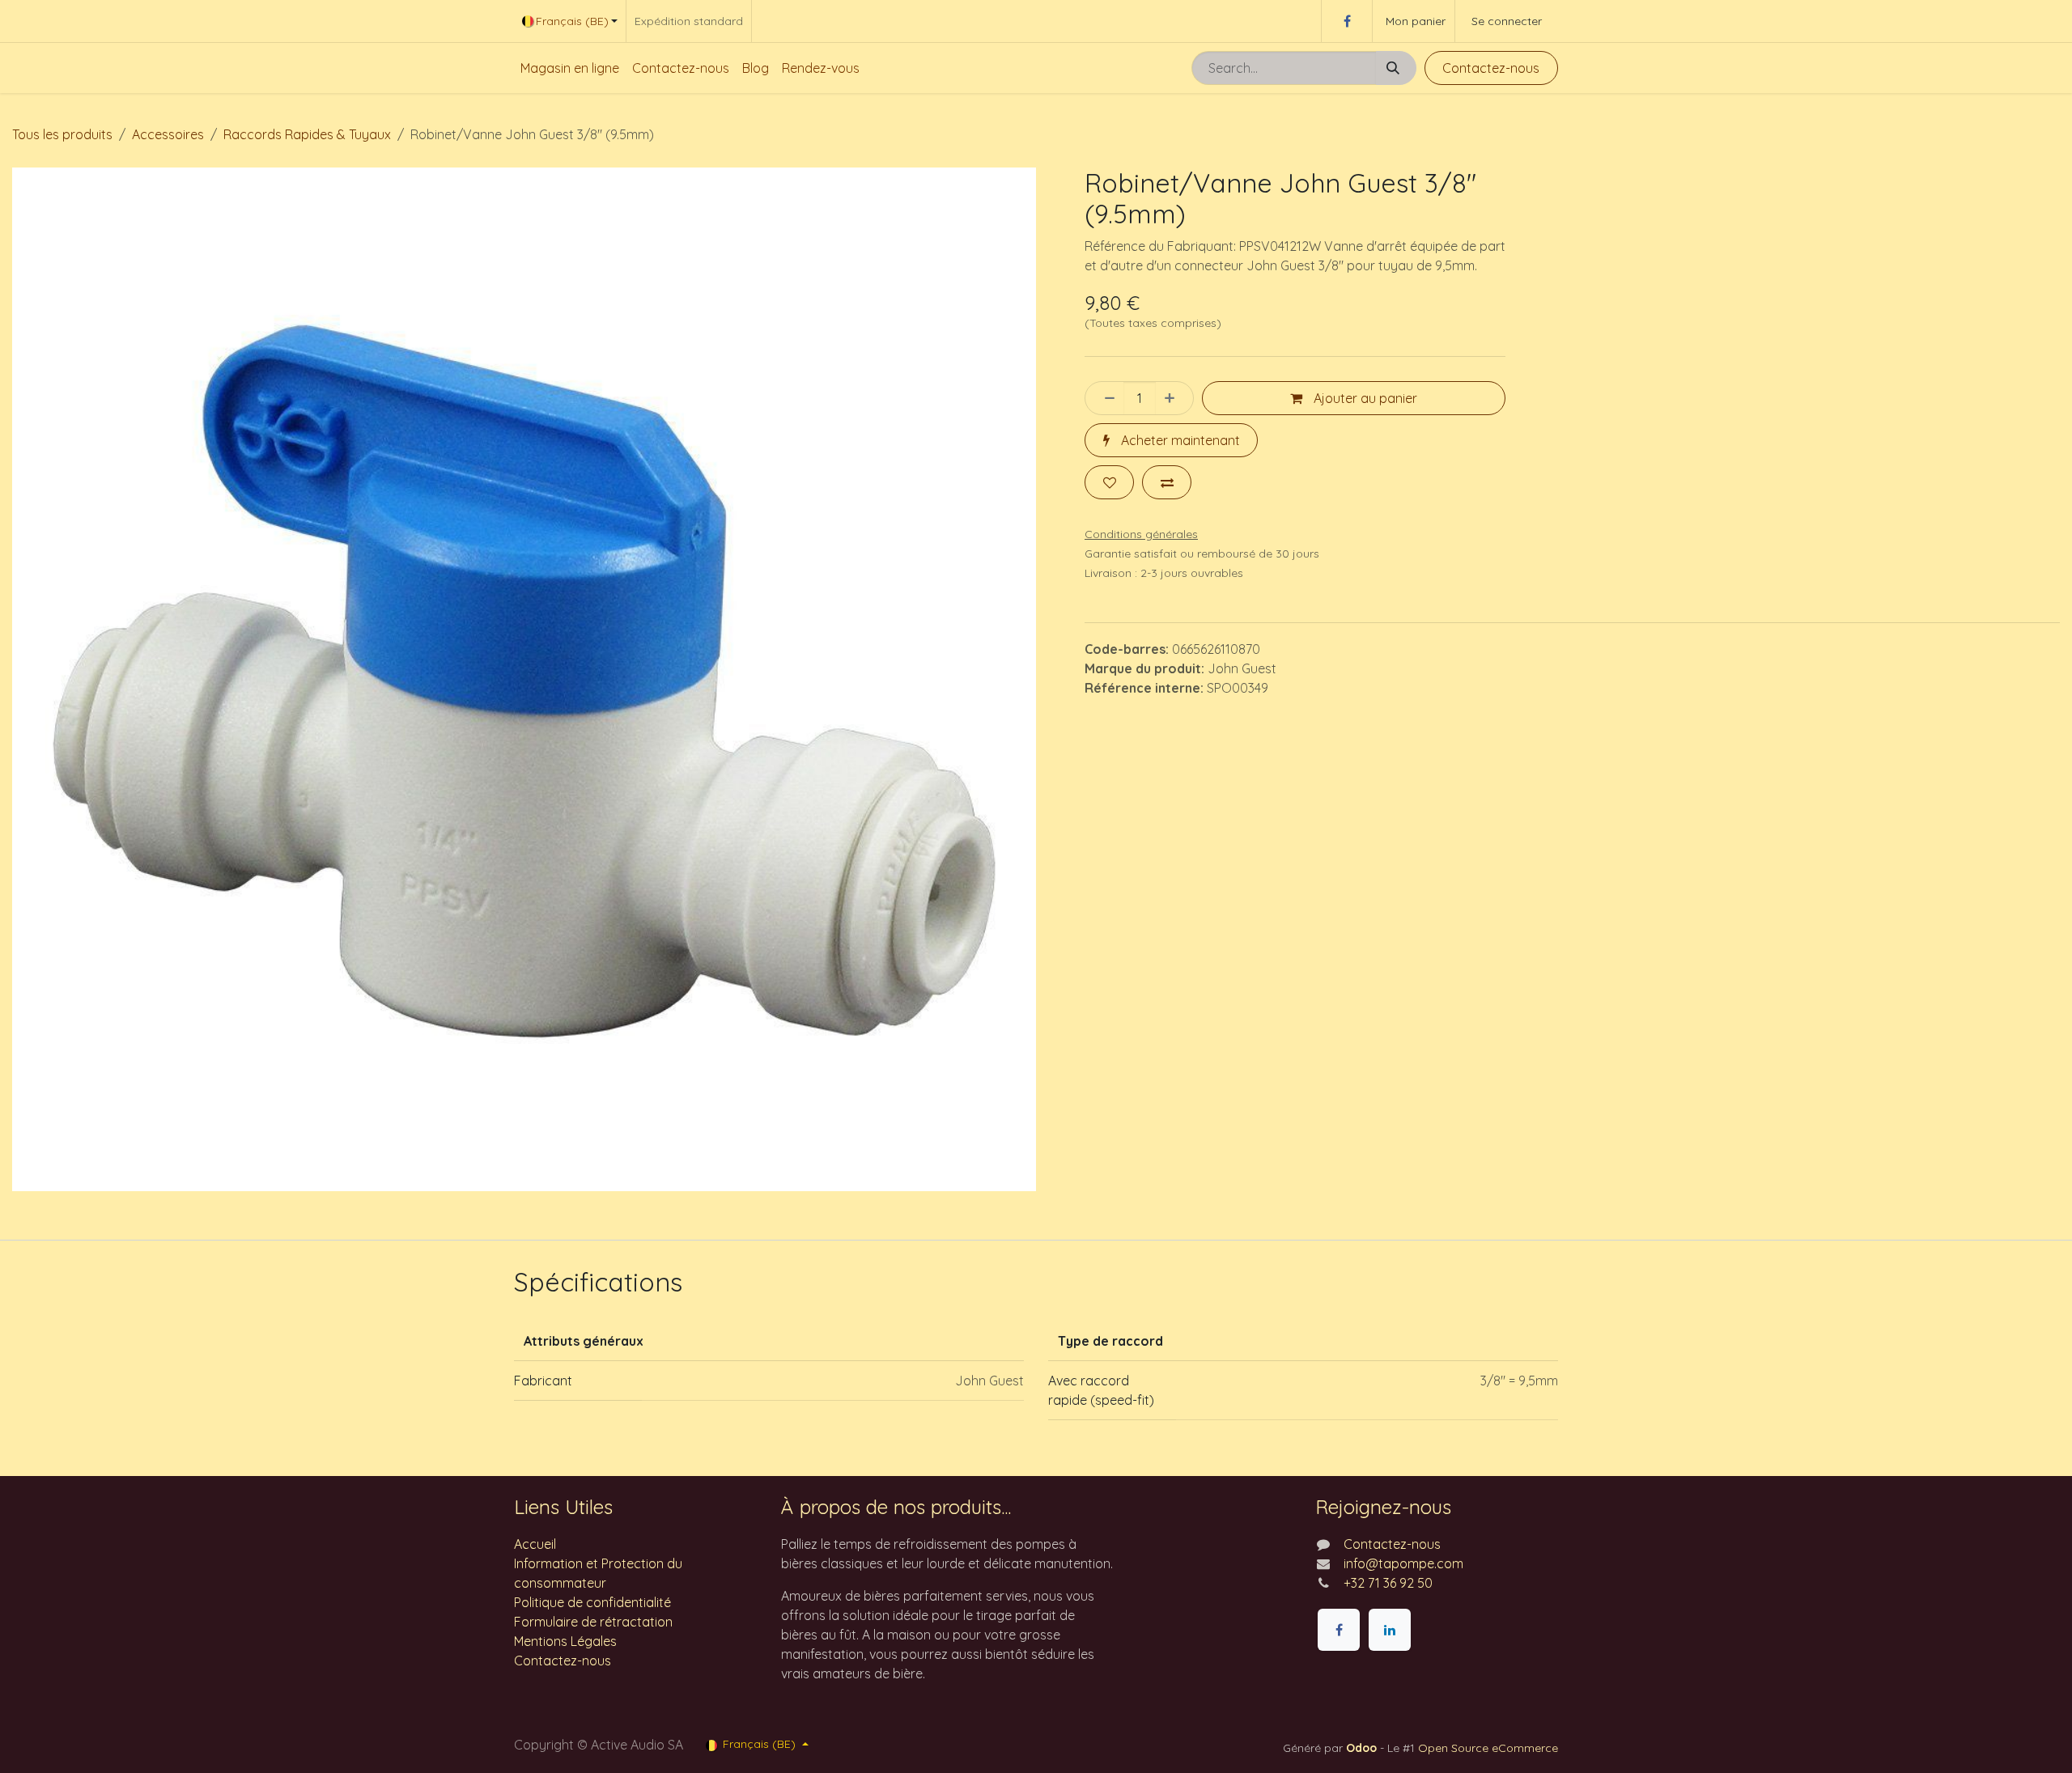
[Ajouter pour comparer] (1167, 482)
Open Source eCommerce (1488, 1748)
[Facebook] (1347, 21)
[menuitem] (570, 68)
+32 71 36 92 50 (1388, 1583)
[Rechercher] (1396, 68)
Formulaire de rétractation (593, 1622)
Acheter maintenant (1179, 440)
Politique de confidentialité (592, 1602)
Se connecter (1507, 21)
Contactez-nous (1491, 68)
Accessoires (168, 134)
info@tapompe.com (1403, 1563)
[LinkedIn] (1390, 1630)
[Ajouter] (1174, 398)
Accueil (535, 1544)
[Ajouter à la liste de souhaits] (1109, 482)
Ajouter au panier (1364, 398)
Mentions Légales (565, 1641)
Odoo (1363, 1748)
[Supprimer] (1105, 398)
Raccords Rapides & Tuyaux (307, 134)
